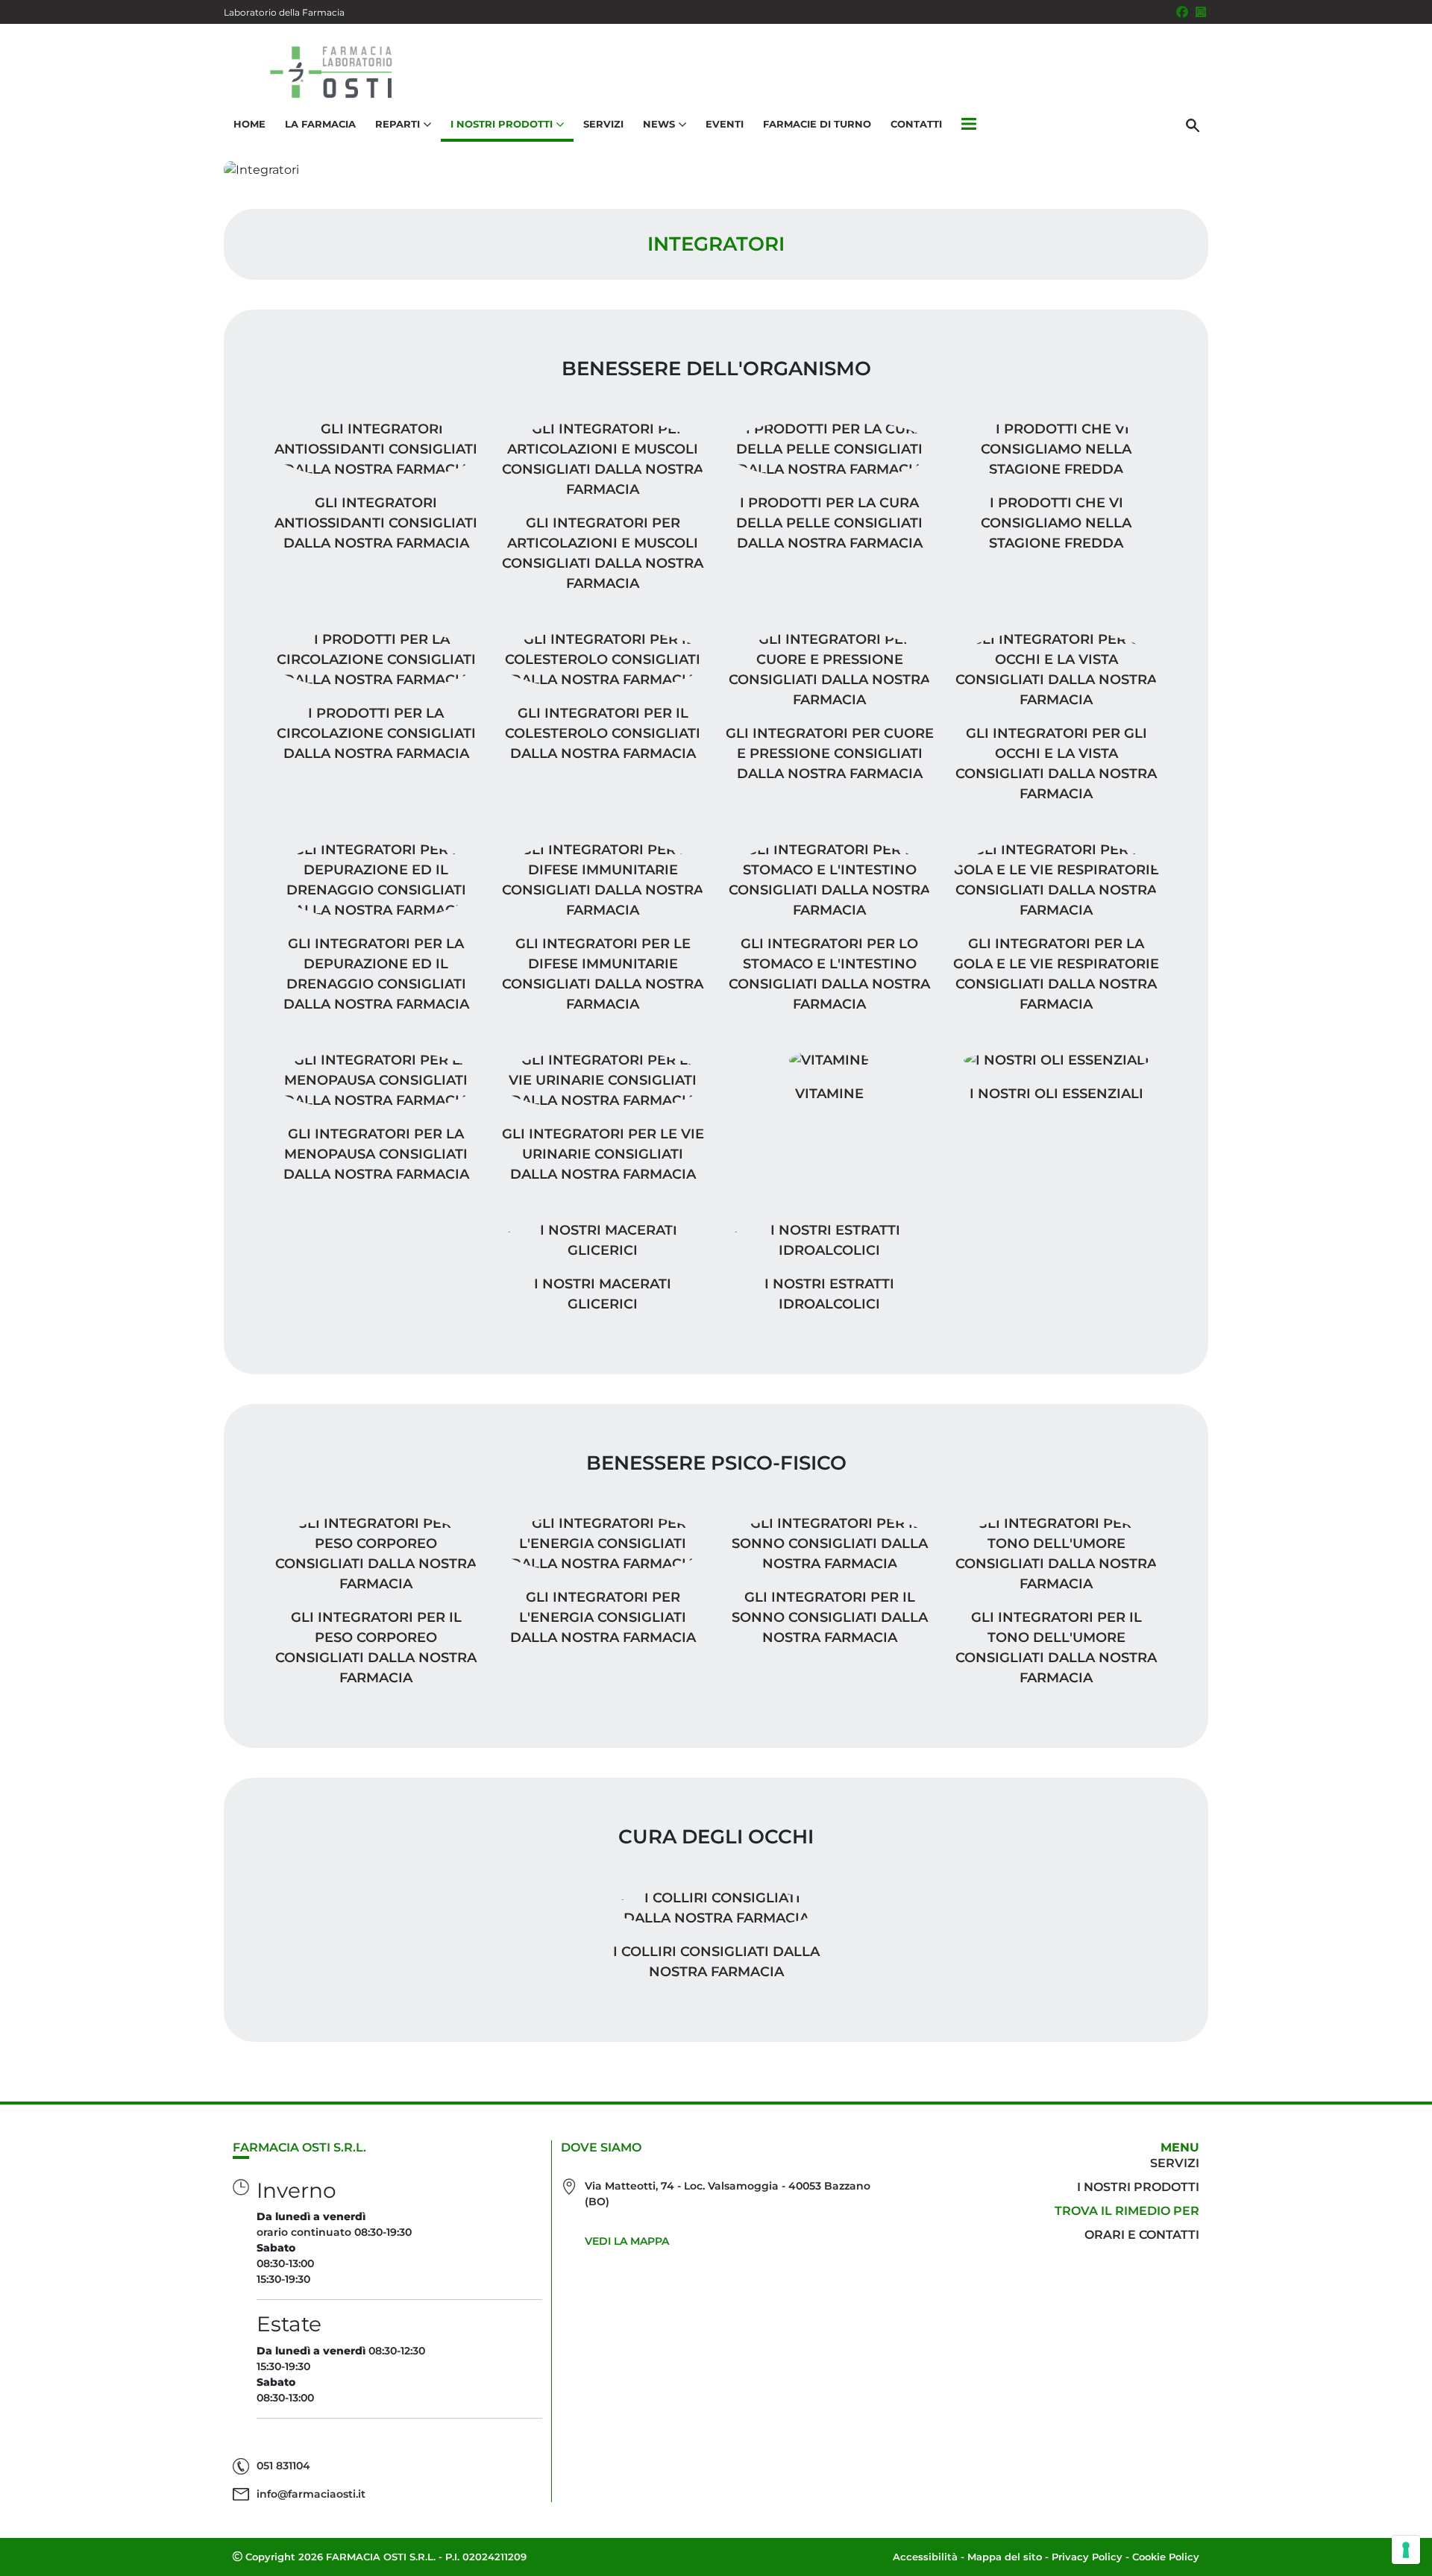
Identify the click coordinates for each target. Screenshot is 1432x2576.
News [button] (659, 124)
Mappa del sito (1005, 2557)
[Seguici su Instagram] (1201, 12)
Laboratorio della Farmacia (284, 12)
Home (249, 124)
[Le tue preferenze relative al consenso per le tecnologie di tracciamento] (1406, 2550)
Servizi (603, 124)
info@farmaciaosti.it (311, 2494)
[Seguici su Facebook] (1182, 12)
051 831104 (283, 2466)
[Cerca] (1193, 125)
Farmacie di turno (817, 124)
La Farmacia (320, 124)
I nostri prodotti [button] (502, 124)
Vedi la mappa (627, 2241)
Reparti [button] (398, 124)
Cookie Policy (1166, 2557)
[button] (969, 125)
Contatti (916, 124)
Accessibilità (925, 2557)
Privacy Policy (1087, 2557)
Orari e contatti (1142, 2235)
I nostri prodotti (1138, 2187)
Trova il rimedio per (1127, 2211)
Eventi (725, 124)
